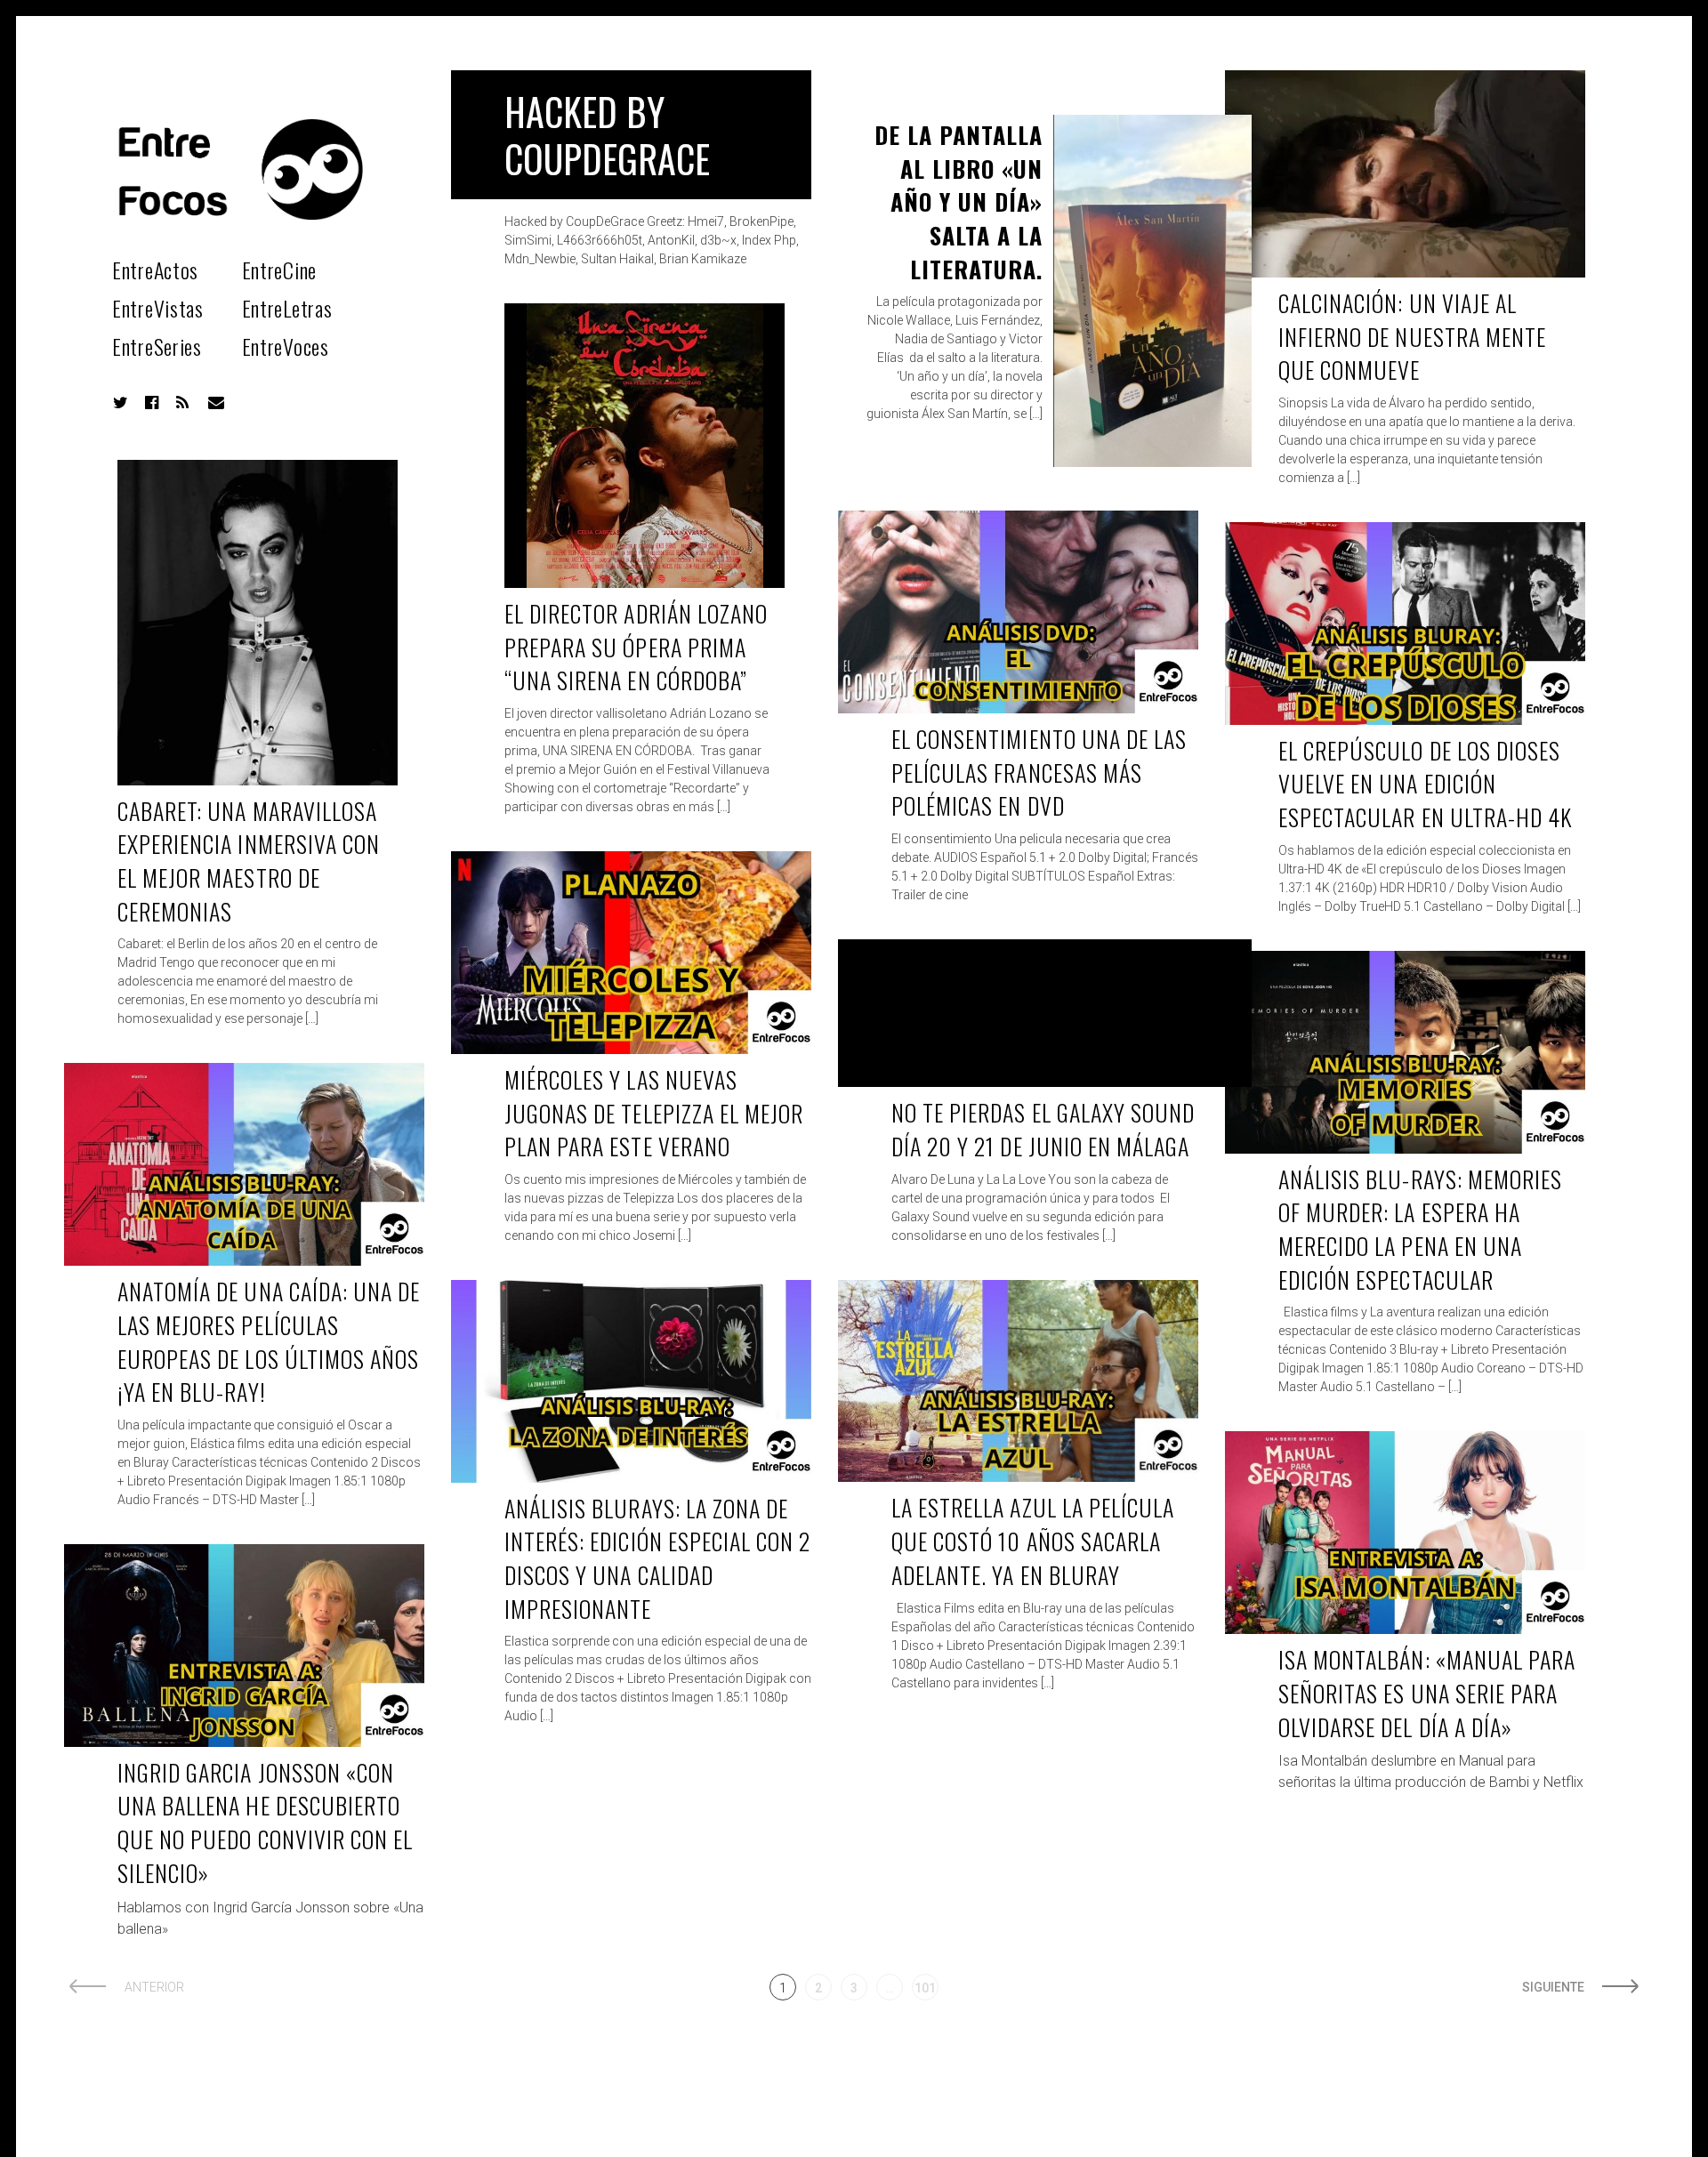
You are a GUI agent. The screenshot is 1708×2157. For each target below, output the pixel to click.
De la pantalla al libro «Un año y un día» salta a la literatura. (959, 202)
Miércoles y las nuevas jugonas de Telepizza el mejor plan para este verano (654, 1113)
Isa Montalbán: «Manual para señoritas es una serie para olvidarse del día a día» (1427, 1693)
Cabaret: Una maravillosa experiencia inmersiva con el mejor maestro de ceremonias (249, 861)
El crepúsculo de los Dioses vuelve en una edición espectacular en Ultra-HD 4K (1425, 784)
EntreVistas (158, 308)
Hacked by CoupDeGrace (607, 135)
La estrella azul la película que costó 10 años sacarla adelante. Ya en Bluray (1033, 1541)
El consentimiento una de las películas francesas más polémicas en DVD (1039, 772)
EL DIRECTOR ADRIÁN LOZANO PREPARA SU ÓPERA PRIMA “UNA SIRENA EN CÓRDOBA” (636, 647)
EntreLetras (287, 308)
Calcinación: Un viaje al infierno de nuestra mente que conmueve (1412, 336)
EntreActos (155, 270)
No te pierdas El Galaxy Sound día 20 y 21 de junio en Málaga (1043, 1129)
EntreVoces (286, 346)
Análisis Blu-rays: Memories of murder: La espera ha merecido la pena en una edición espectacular (1420, 1229)
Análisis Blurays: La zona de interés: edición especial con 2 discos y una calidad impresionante (657, 1558)
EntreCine (279, 270)
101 (925, 1988)
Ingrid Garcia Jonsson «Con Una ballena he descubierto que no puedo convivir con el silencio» (265, 1823)
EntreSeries (157, 346)
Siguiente (1553, 1987)
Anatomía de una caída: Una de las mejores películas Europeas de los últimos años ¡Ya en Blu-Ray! (269, 1341)
